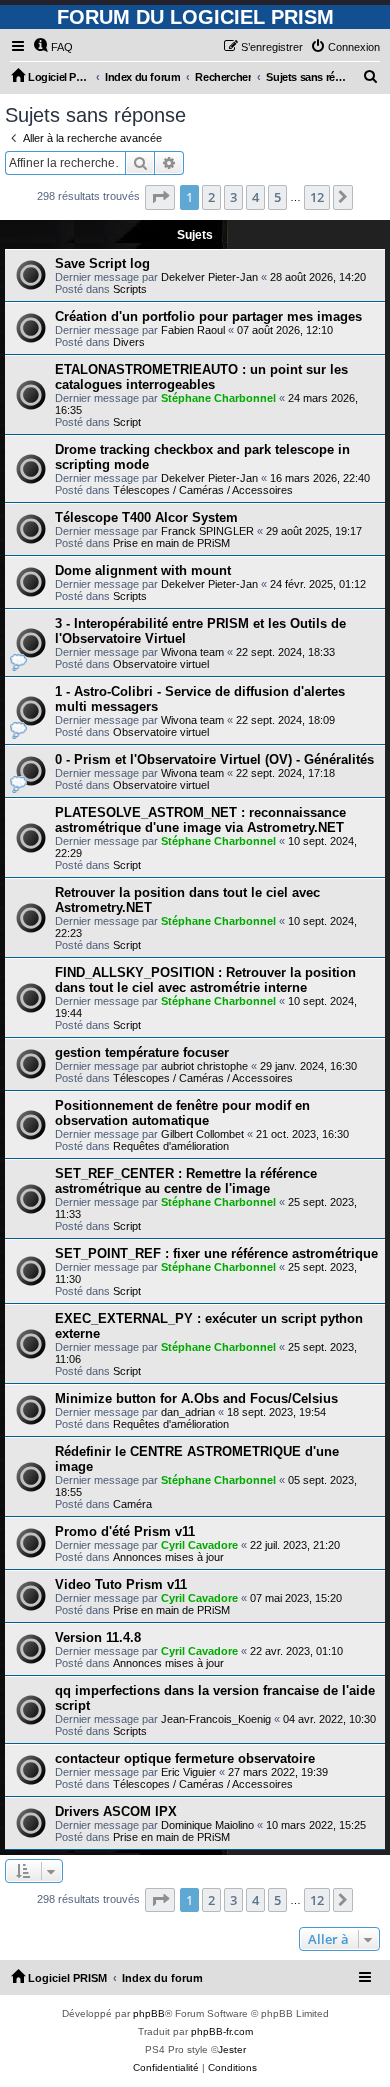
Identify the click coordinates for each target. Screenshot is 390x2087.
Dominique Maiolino (207, 1825)
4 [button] (255, 197)
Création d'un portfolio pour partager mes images (208, 316)
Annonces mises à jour (168, 1557)
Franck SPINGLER (207, 531)
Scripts (130, 289)
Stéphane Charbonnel (218, 398)
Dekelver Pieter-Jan (209, 277)
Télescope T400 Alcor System (146, 517)
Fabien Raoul (193, 330)
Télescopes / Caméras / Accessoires (203, 490)
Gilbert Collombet (202, 1134)
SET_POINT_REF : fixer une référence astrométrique (216, 1253)
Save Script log (102, 263)
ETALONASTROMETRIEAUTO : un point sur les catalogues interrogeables (201, 377)
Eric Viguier (188, 1772)
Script (127, 422)
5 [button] (277, 197)
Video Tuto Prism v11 (121, 1584)
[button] (160, 197)
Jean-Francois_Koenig (216, 1719)
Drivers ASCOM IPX (116, 1811)
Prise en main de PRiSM (171, 543)
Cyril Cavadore (199, 1545)
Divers (129, 342)
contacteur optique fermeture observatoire (185, 1758)
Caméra (132, 1504)
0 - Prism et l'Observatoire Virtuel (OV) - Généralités (214, 759)
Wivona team (192, 652)
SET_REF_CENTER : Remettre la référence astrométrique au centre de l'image (186, 1181)
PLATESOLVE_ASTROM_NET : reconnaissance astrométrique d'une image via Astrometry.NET (200, 820)
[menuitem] (53, 47)
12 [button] (317, 197)
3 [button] (233, 197)
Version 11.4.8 (98, 1637)
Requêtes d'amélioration (171, 1146)
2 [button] (211, 197)
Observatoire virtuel (161, 664)
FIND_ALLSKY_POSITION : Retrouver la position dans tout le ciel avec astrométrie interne (205, 980)
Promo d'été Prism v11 (125, 1531)
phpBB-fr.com (222, 2031)
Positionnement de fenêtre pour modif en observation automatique (182, 1113)
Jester (232, 2049)
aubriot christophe (204, 1066)
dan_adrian (188, 1412)
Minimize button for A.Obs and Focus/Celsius (196, 1398)
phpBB (149, 2013)
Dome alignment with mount (143, 570)
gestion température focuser (142, 1052)
